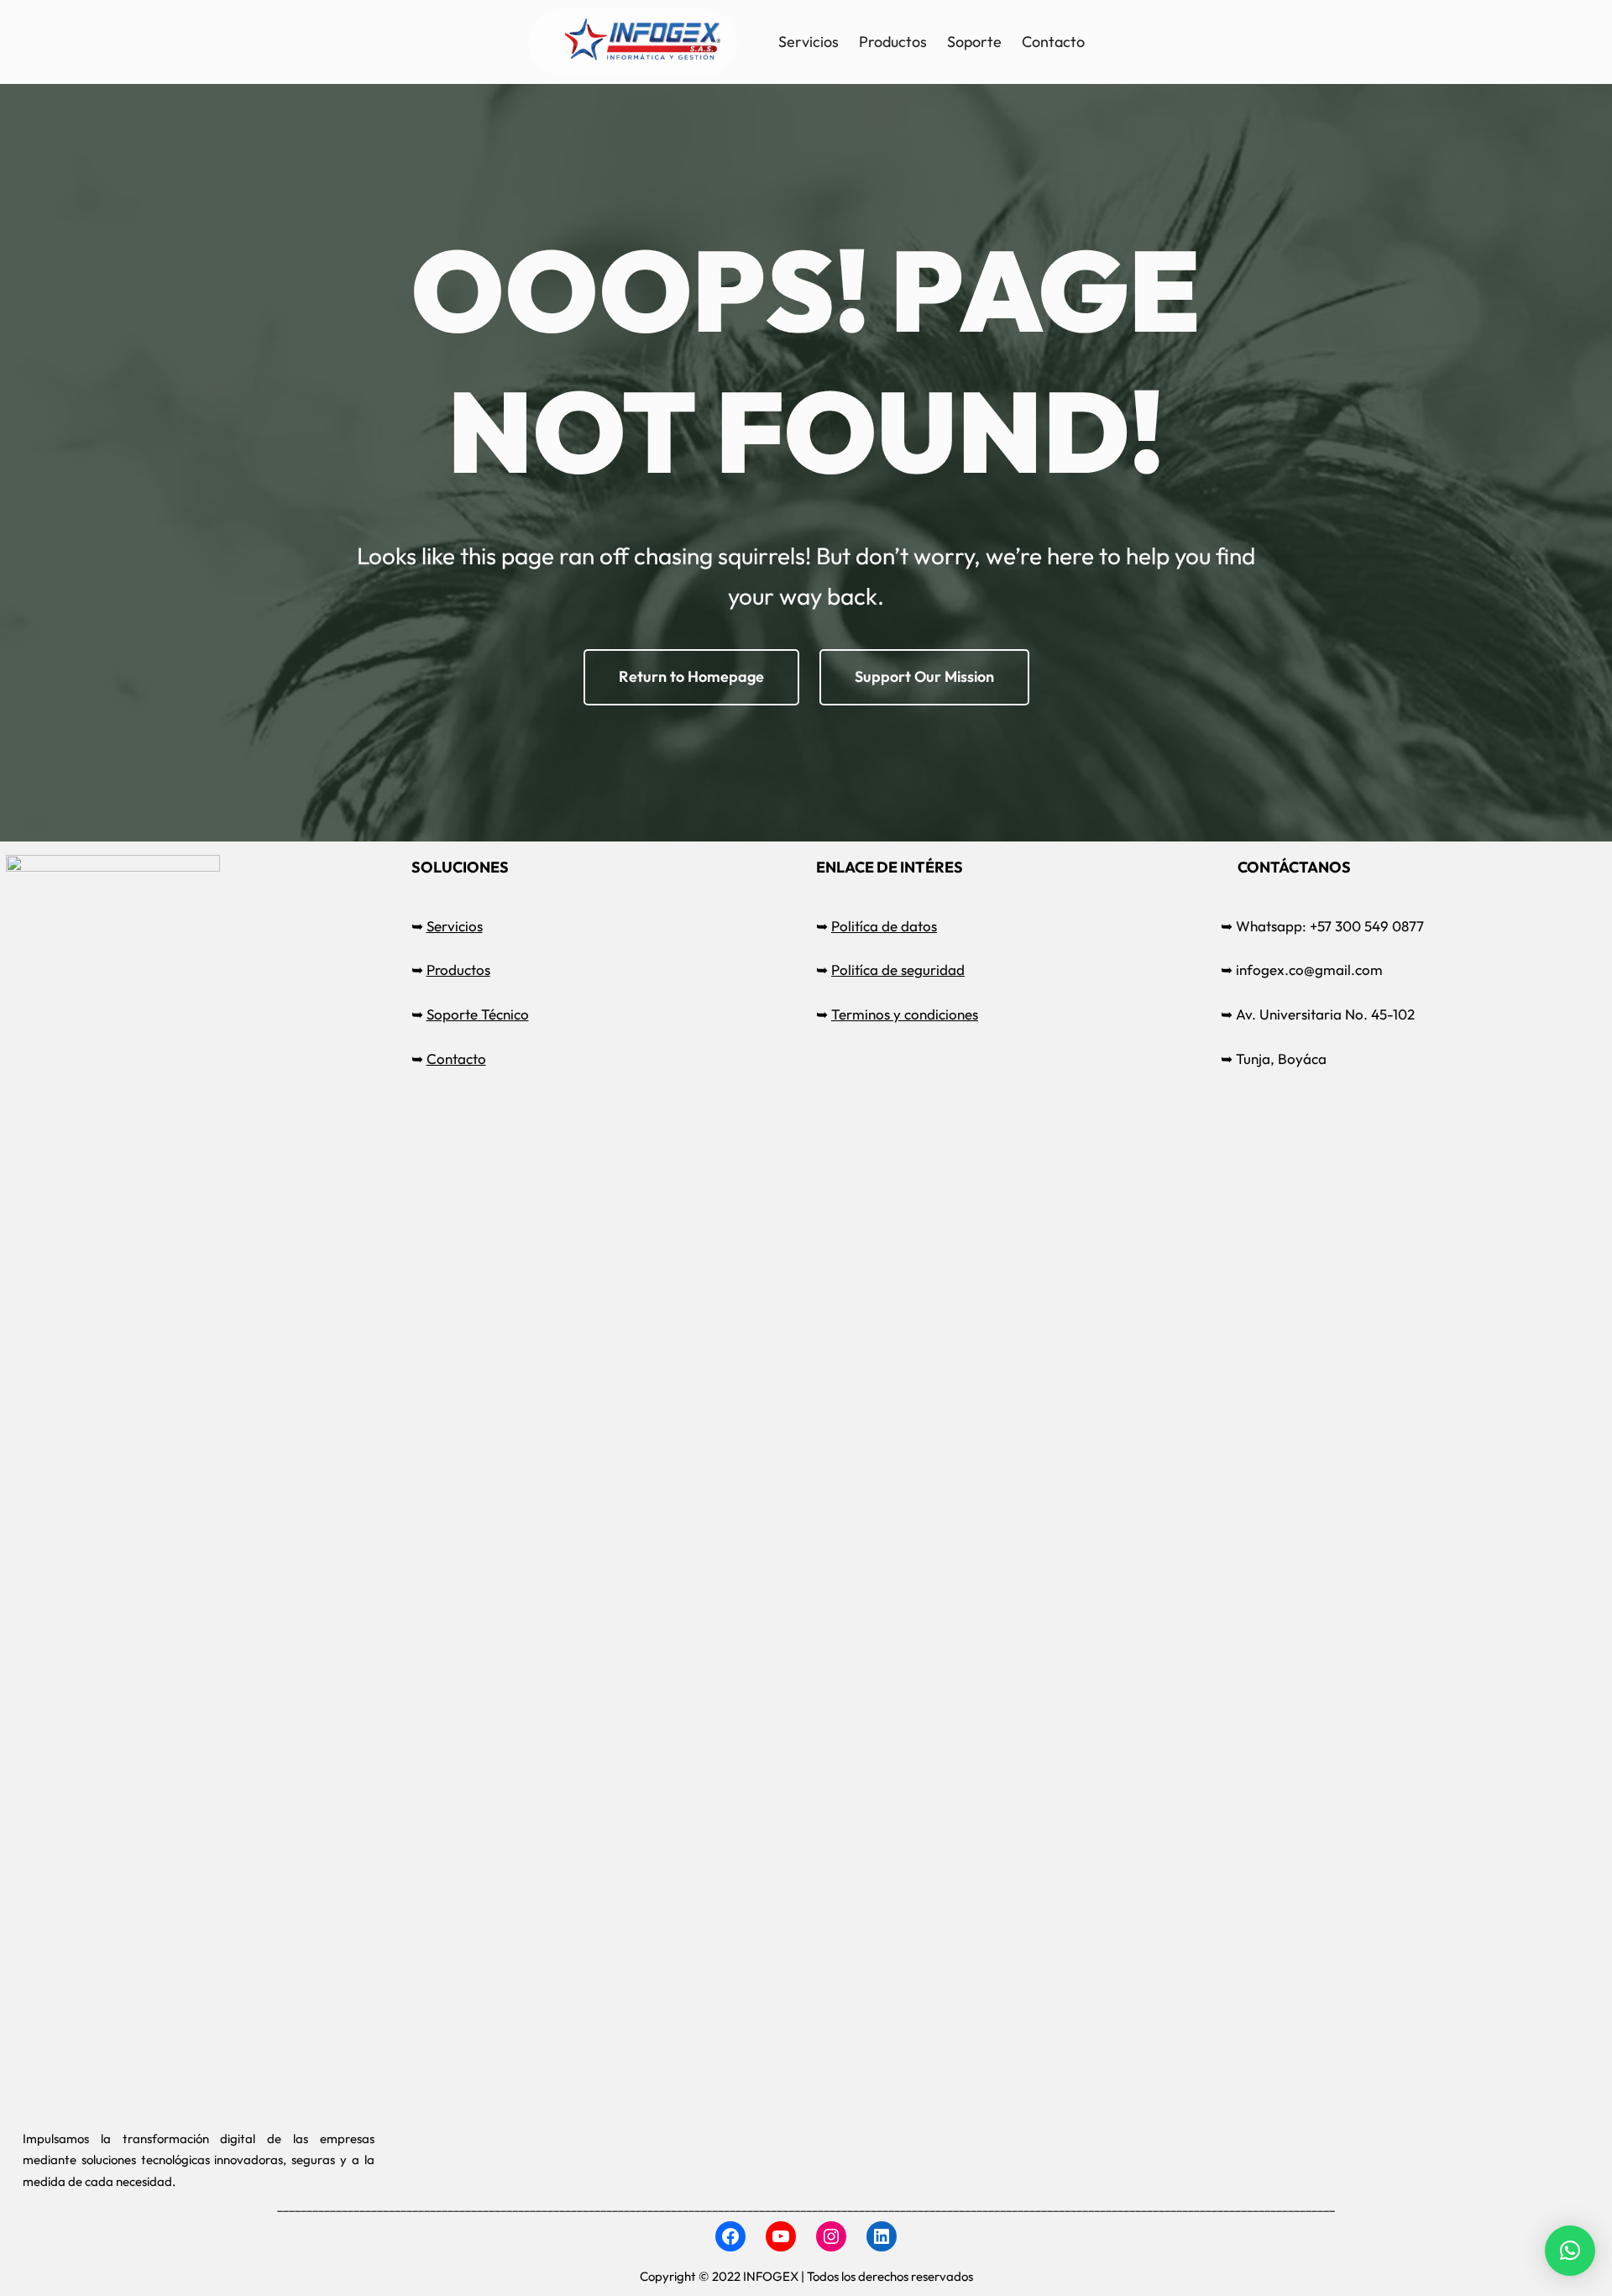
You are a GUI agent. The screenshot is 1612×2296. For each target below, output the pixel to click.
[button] (1570, 2251)
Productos (458, 970)
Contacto (456, 1059)
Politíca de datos (884, 926)
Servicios (455, 926)
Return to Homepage (691, 676)
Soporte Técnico (478, 1014)
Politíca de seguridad (898, 970)
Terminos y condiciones (905, 1014)
